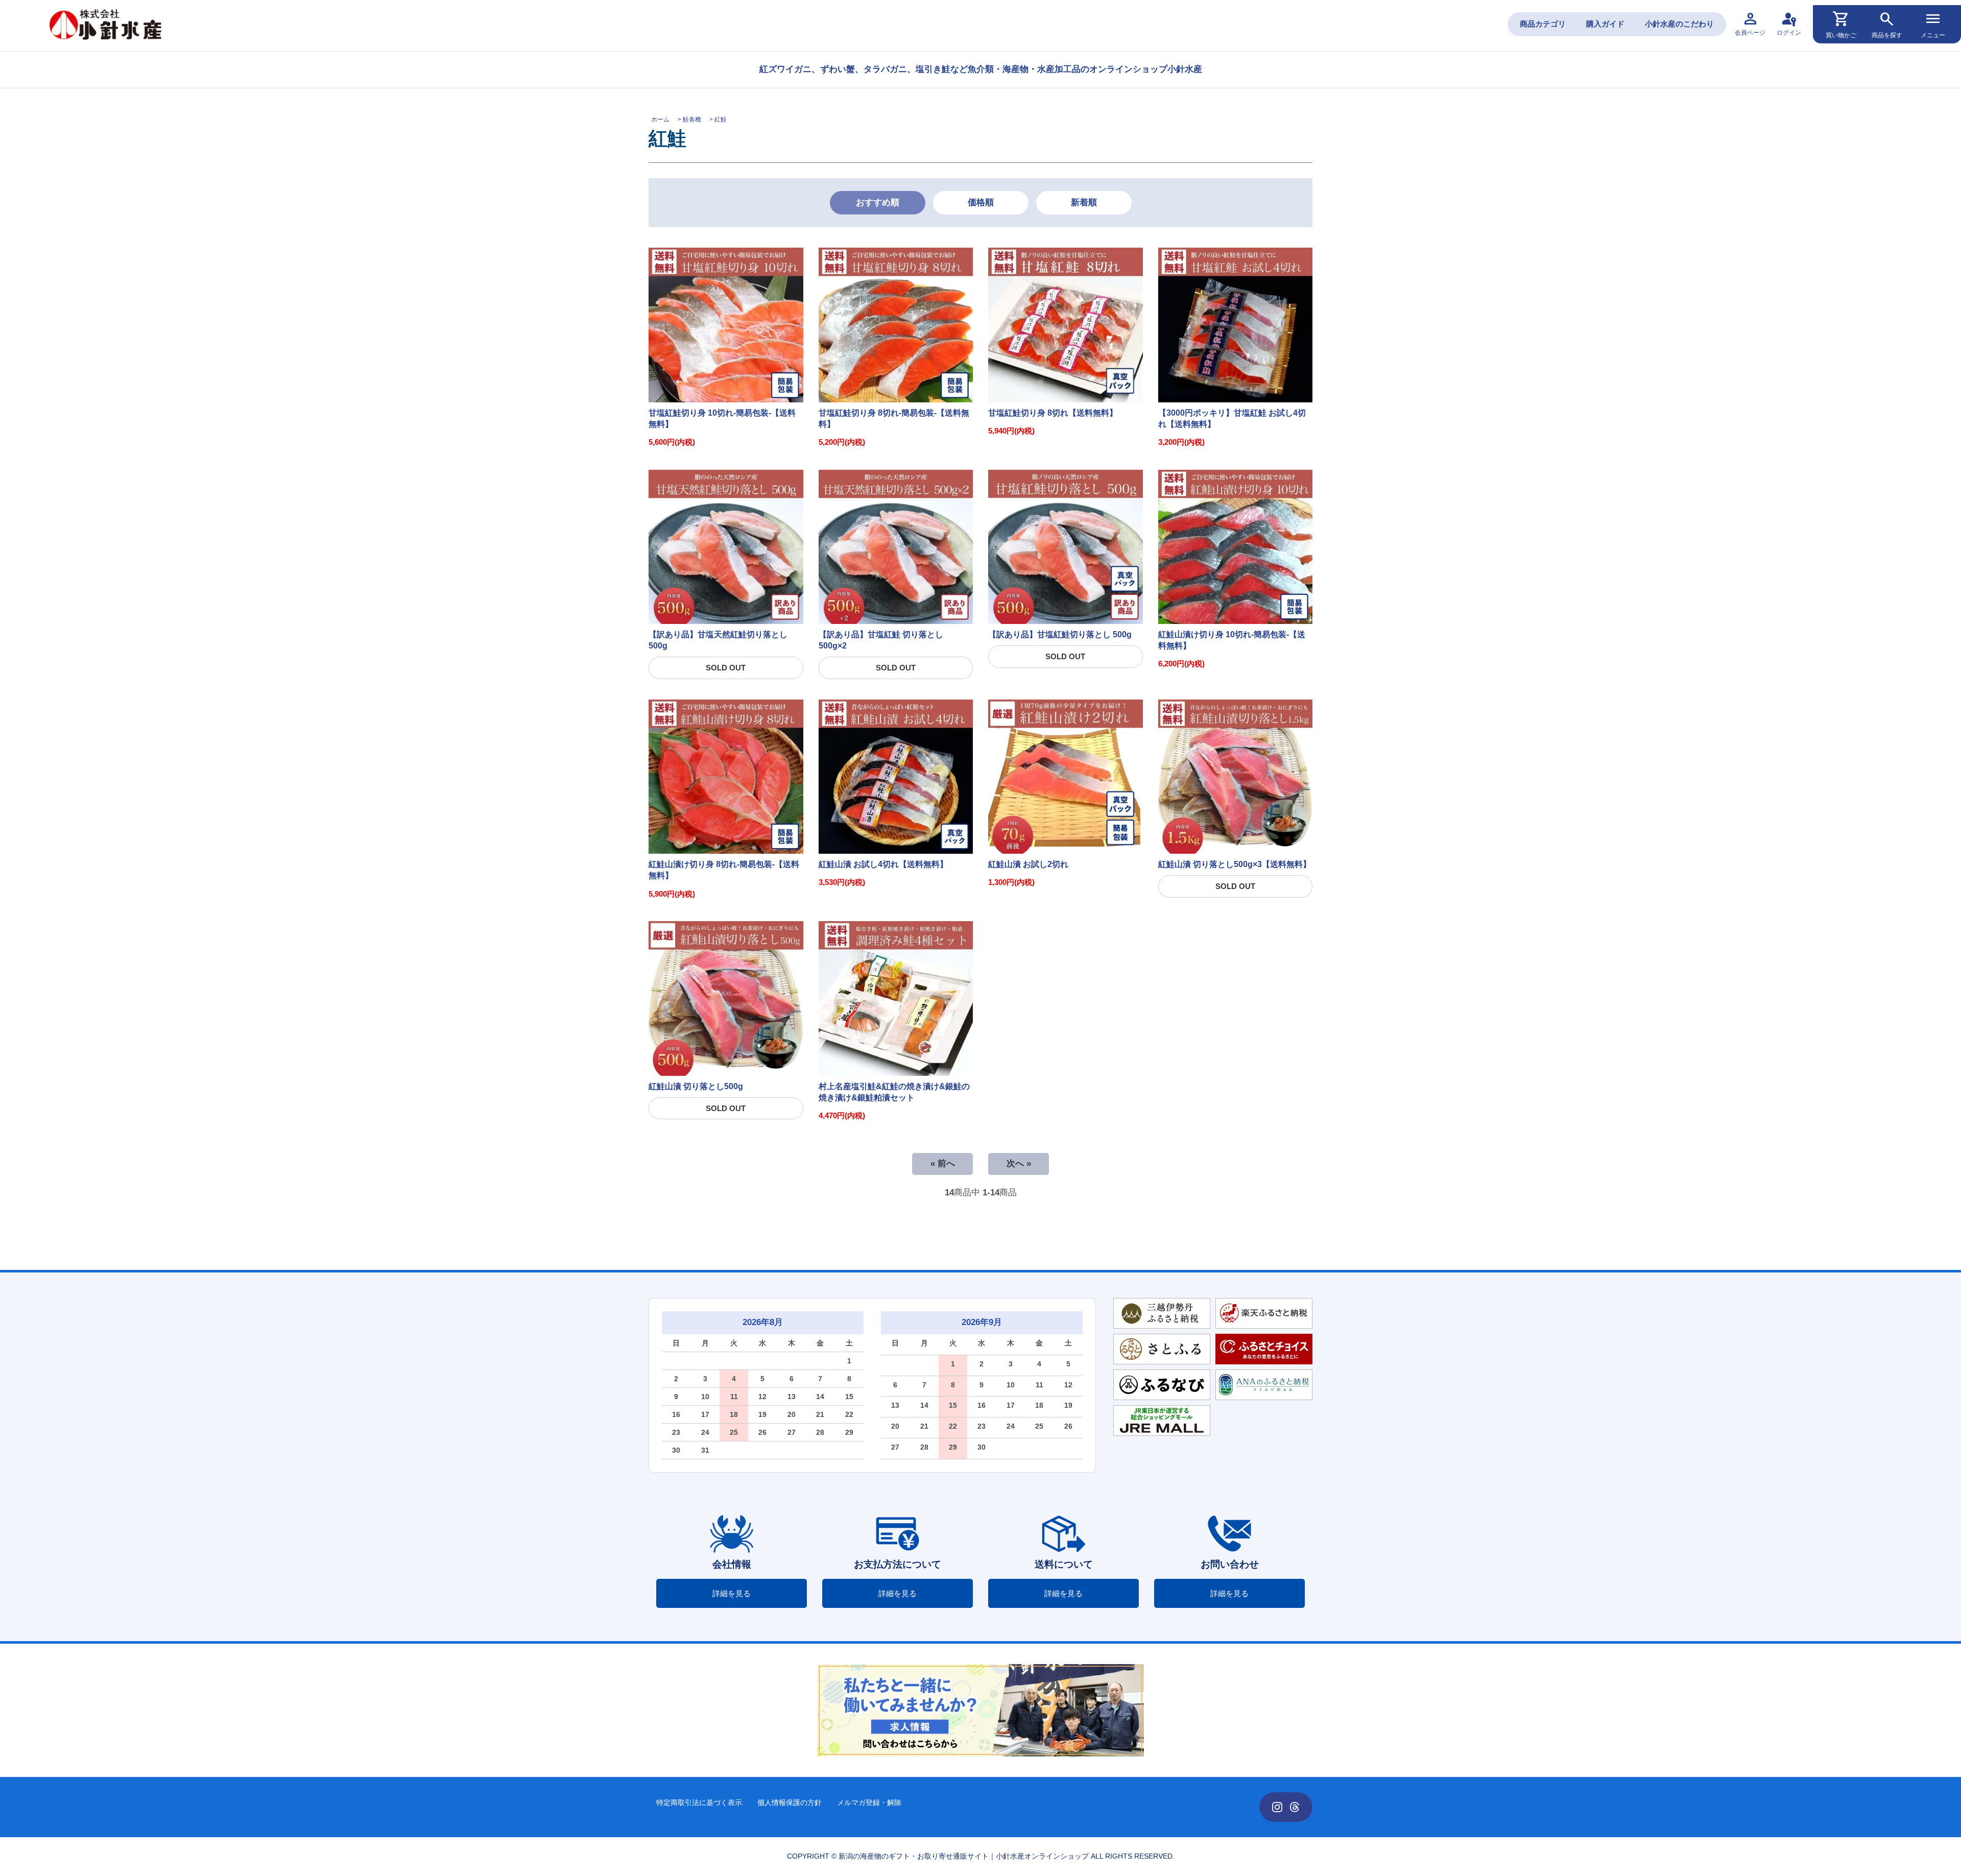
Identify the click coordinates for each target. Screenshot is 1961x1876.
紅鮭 (721, 119)
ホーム (660, 119)
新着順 (1084, 202)
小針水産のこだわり (1679, 24)
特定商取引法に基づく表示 (699, 1802)
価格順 (981, 202)
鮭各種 (692, 119)
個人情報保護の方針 (790, 1802)
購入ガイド (1605, 24)
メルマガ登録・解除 (869, 1802)
